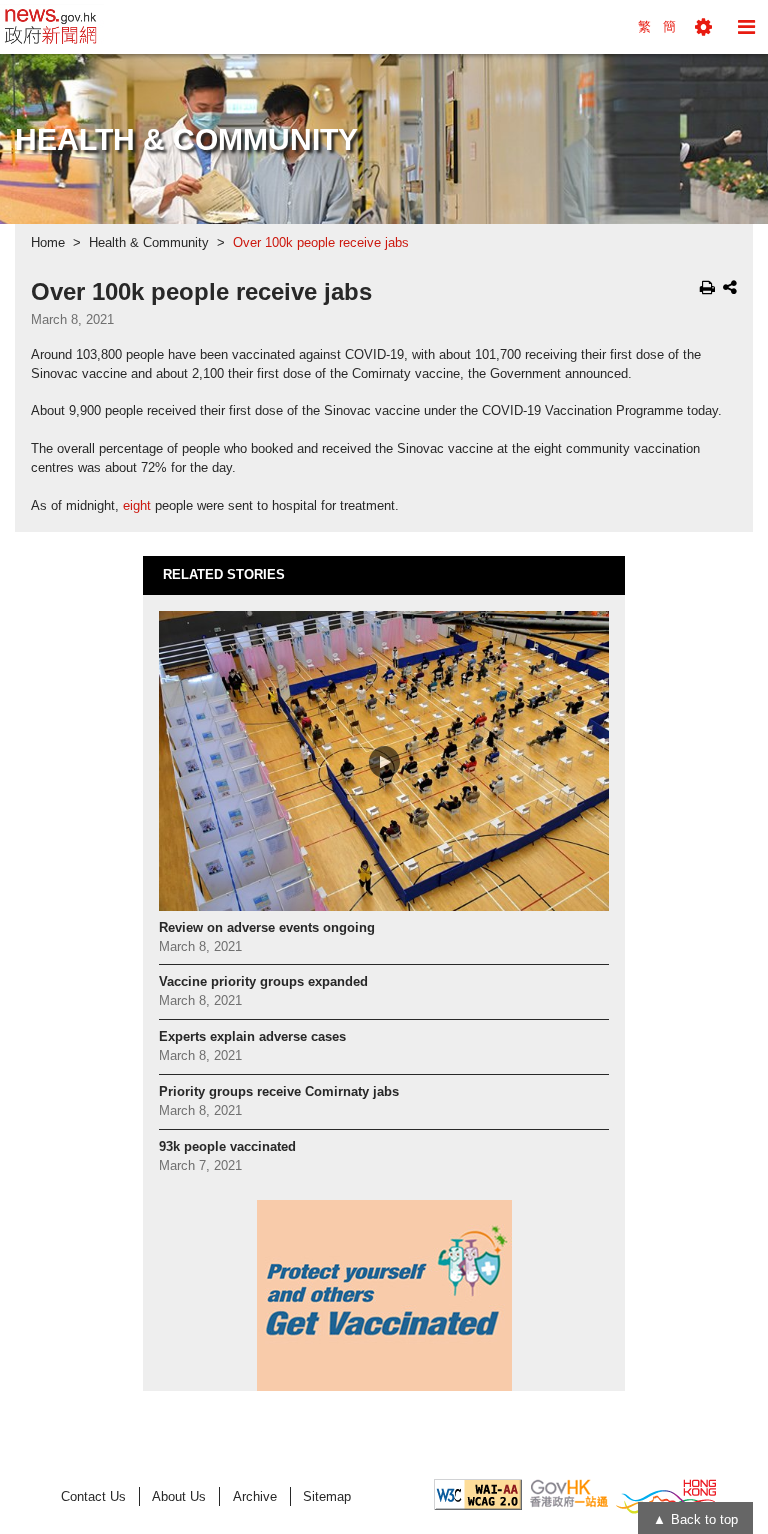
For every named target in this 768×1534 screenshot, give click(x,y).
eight (137, 506)
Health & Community (149, 243)
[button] (703, 27)
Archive (255, 1496)
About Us (179, 1496)
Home (48, 243)
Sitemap (327, 1496)
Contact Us (93, 1496)
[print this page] (707, 287)
